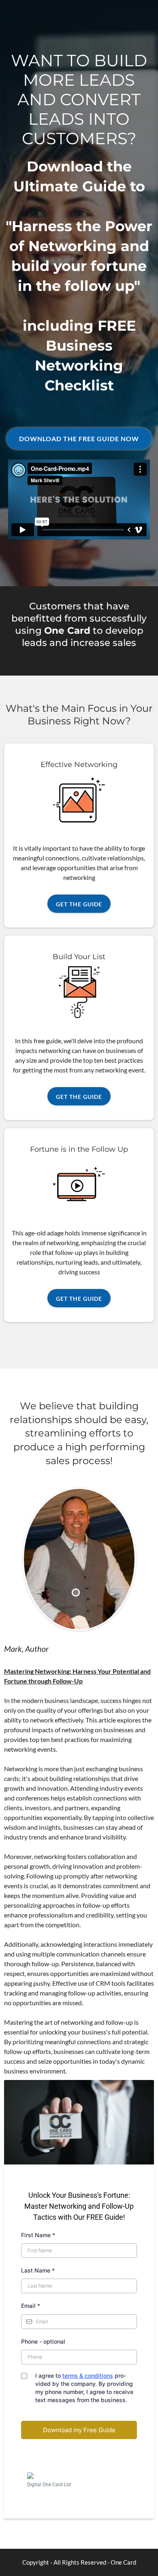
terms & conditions (88, 2376)
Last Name (38, 2270)
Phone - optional (43, 2341)
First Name (38, 2235)
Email (31, 2306)
